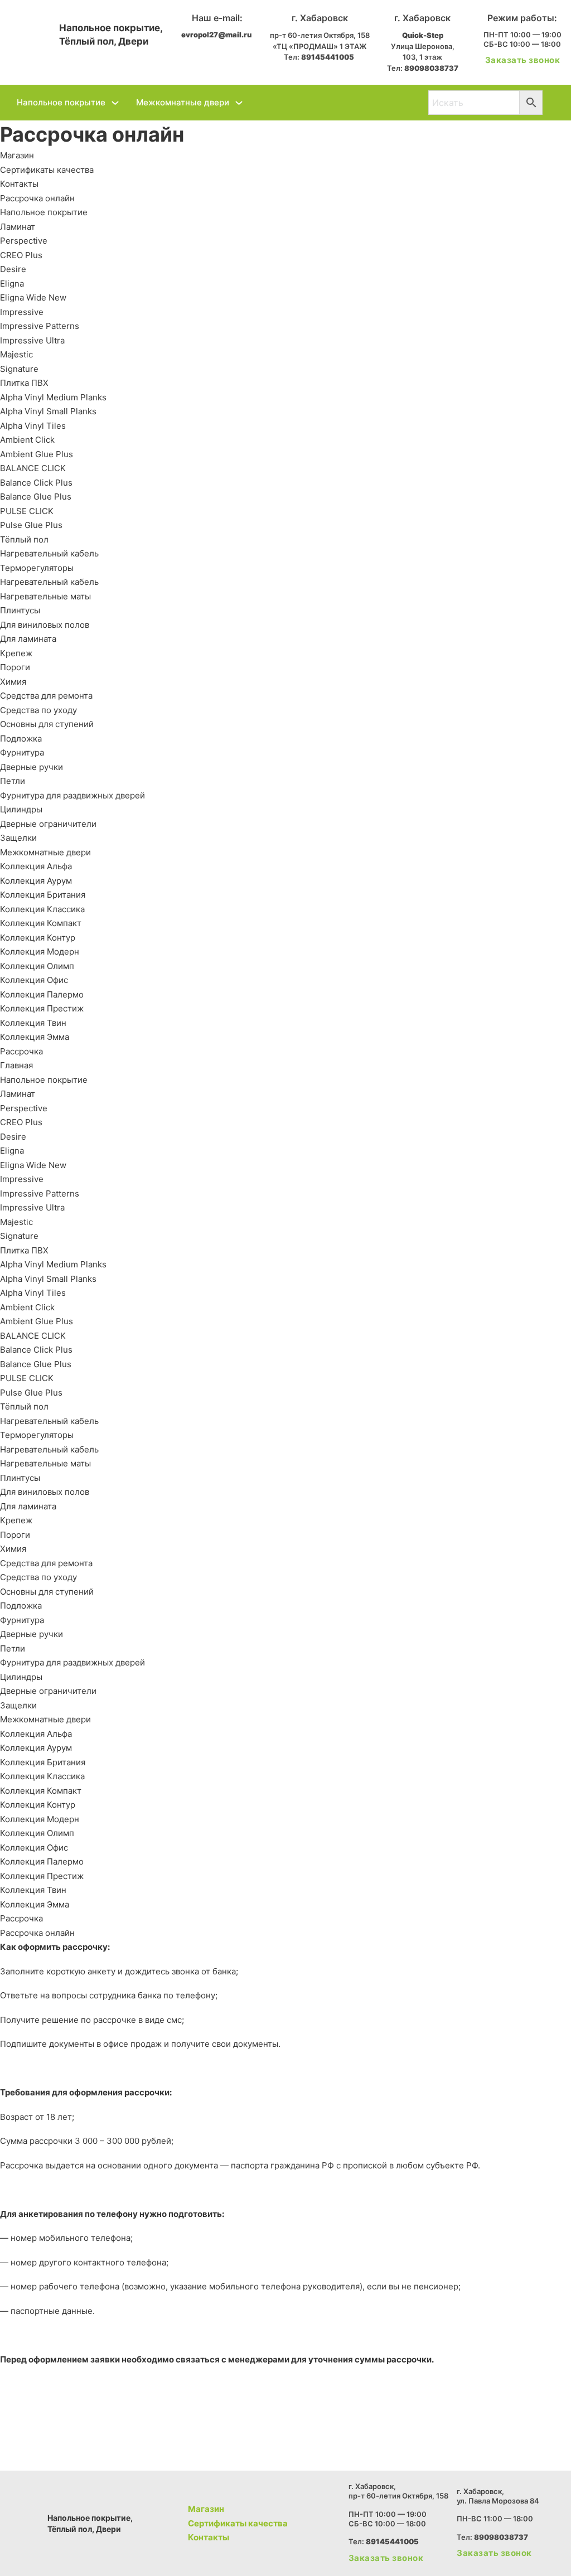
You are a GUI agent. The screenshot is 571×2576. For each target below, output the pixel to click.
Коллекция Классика (42, 909)
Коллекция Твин (33, 1023)
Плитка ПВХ (24, 383)
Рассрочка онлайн (37, 198)
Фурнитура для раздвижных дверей (72, 795)
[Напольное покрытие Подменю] (115, 103)
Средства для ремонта (46, 696)
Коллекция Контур (38, 938)
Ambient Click (27, 440)
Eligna (12, 284)
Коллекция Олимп (37, 966)
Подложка (21, 739)
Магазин (17, 155)
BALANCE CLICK (33, 468)
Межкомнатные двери (183, 102)
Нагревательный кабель (49, 553)
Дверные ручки (32, 767)
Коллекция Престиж (42, 1008)
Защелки (18, 838)
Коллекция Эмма (35, 1037)
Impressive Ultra (32, 340)
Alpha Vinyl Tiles (33, 426)
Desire (13, 269)
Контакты (19, 184)
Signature (19, 369)
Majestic (16, 354)
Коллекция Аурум (36, 881)
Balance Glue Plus (36, 497)
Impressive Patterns (40, 326)
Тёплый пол (24, 539)
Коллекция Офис (34, 980)
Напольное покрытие (61, 102)
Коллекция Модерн (40, 952)
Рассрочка (21, 1051)
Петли (13, 781)
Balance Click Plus (36, 483)
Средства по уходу (38, 710)
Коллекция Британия (43, 895)
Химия (13, 682)
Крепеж (16, 653)
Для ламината (28, 639)
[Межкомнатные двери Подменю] (239, 103)
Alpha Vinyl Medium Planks (53, 397)
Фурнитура (22, 752)
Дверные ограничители (48, 824)
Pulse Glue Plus (31, 525)
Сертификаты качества (47, 170)
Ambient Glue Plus (37, 454)
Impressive (22, 312)
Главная (16, 1065)
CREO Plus (21, 255)
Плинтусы (20, 610)
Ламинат (18, 227)
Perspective (24, 241)
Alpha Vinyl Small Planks (48, 411)
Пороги (15, 667)
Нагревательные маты (45, 596)
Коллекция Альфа (36, 866)
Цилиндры (21, 809)
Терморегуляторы (37, 568)
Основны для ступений (47, 724)
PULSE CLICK (27, 511)
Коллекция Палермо (42, 994)
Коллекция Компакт (41, 923)
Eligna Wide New (33, 297)
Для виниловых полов (45, 625)
